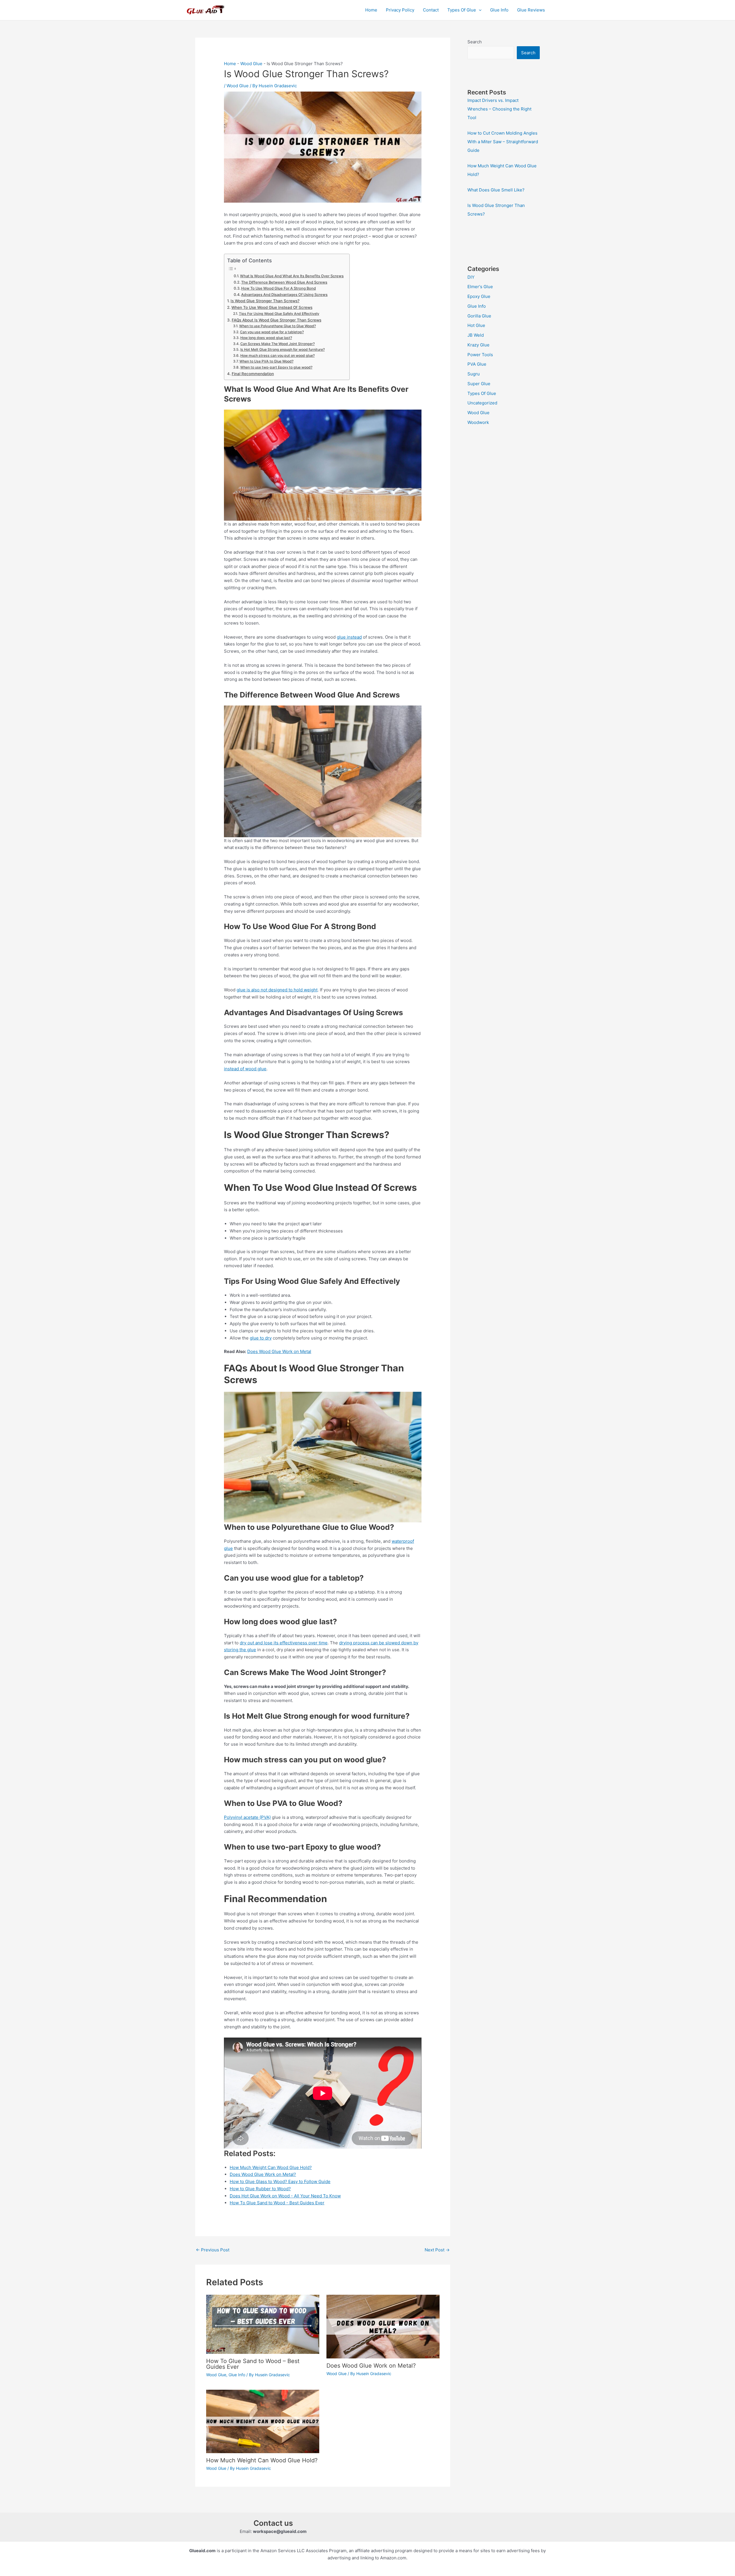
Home (371, 10)
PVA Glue (477, 364)
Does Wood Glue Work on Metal (279, 1351)
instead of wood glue (245, 1069)
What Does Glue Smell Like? (496, 190)
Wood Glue (251, 64)
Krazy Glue (478, 345)
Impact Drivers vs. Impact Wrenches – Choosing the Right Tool (499, 109)
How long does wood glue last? (266, 338)
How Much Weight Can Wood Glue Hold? (262, 2460)
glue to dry (261, 1338)
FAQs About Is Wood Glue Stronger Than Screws (276, 320)
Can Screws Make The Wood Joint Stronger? (277, 344)
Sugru (474, 374)
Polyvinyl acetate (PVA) (247, 1817)
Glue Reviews (531, 10)
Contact (431, 10)
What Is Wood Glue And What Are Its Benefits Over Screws (292, 276)
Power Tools (480, 355)
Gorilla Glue (479, 316)
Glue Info (499, 10)
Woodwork (478, 422)
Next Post (437, 2250)
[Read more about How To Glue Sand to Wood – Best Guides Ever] (263, 2324)
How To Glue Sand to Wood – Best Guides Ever (253, 2364)
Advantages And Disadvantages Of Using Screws (284, 295)
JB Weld (476, 335)
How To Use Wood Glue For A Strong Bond (278, 288)
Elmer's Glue (480, 287)
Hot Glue (476, 325)
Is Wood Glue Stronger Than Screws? (265, 301)
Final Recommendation (253, 374)
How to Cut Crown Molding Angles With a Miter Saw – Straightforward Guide (503, 142)
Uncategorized (482, 403)
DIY (471, 277)
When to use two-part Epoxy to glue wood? (276, 367)
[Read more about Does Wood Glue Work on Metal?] (383, 2326)
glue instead (349, 637)
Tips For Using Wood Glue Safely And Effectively (279, 314)
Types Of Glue (462, 10)
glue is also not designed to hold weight (277, 990)
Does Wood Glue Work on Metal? (371, 2366)
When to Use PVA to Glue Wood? (266, 361)
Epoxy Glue (479, 296)
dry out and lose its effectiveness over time (284, 1643)
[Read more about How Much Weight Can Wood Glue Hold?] (263, 2421)
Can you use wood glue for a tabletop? (272, 332)
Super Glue (479, 384)
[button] (479, 10)
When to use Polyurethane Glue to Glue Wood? (277, 326)
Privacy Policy (400, 10)
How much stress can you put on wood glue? (277, 355)
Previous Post (213, 2250)
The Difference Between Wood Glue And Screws (284, 282)
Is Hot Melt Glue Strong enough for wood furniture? (282, 349)
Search (475, 42)
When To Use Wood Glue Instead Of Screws (272, 307)
